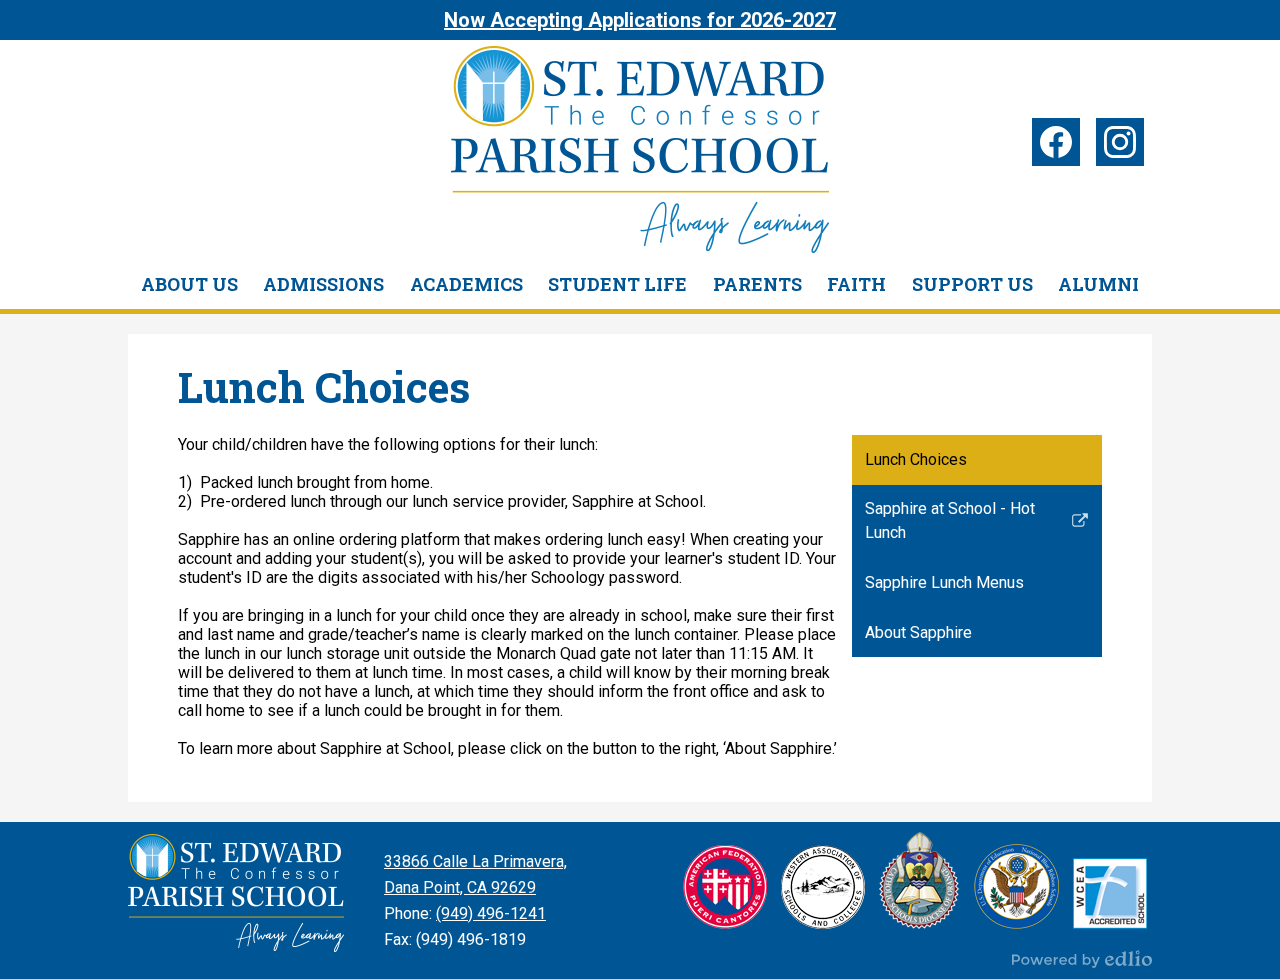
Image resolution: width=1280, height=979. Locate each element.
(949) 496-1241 (491, 913)
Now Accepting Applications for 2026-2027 (640, 20)
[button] (189, 284)
